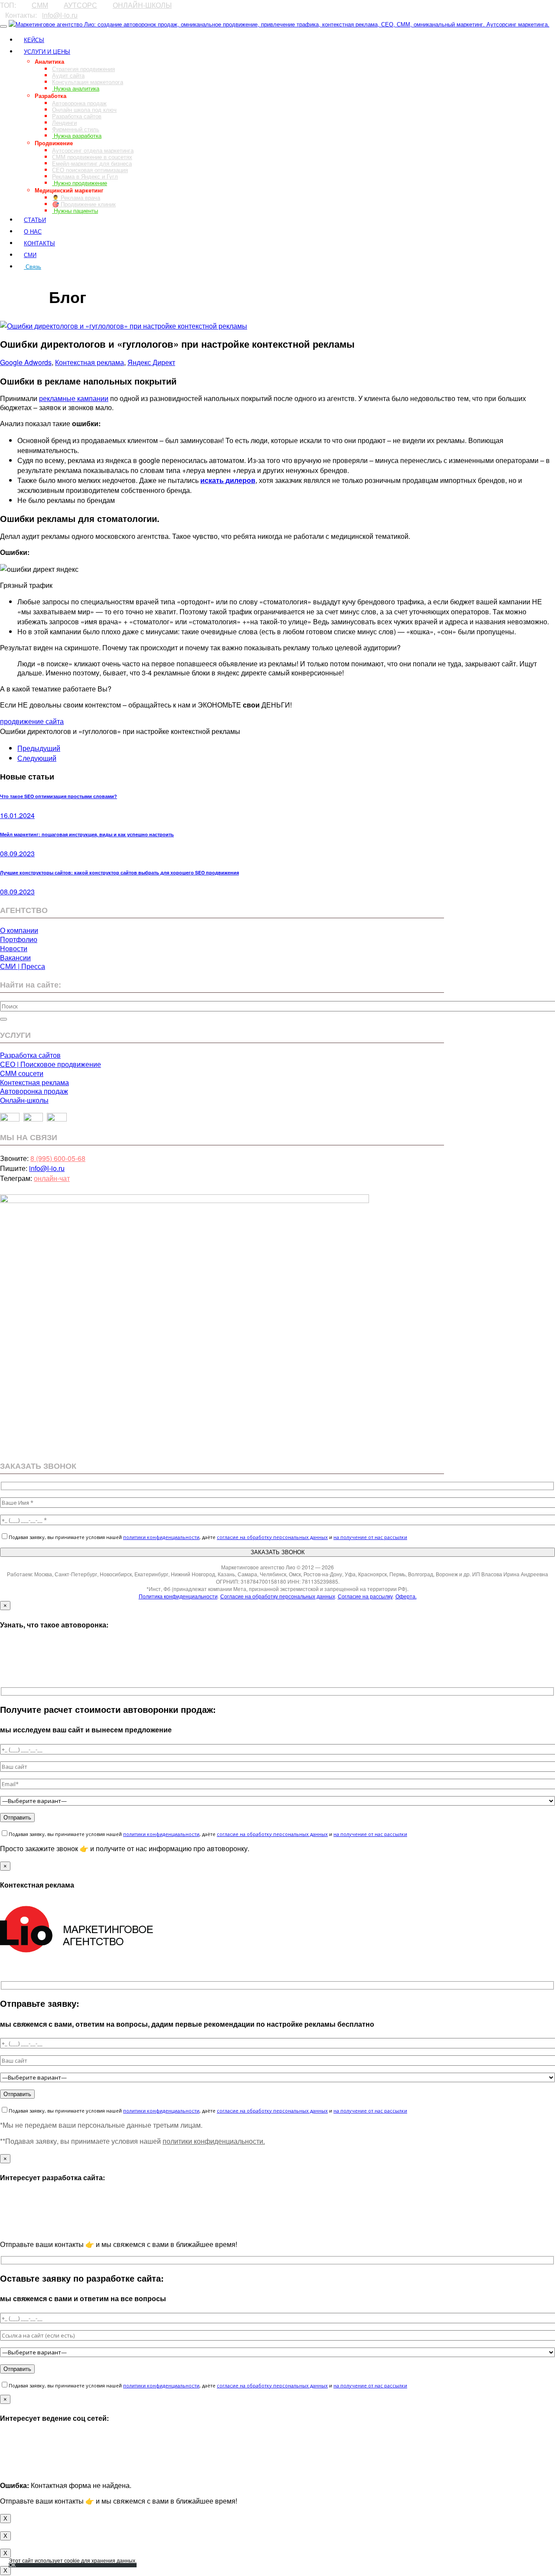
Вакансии (15, 957)
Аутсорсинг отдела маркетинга (93, 150)
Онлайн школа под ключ (84, 109)
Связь (33, 266)
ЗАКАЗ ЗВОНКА (24, 282)
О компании (19, 930)
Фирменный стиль (76, 129)
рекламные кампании (74, 398)
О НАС (33, 231)
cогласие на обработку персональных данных (272, 1537)
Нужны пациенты (75, 210)
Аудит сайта (68, 75)
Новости (14, 948)
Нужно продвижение (80, 183)
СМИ (30, 255)
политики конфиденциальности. (214, 2141)
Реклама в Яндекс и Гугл (85, 176)
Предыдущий (39, 748)
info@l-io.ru (60, 15)
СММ (40, 5)
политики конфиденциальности (161, 1537)
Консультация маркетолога (88, 82)
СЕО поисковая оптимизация (90, 170)
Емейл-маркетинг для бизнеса (92, 163)
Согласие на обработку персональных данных (278, 1596)
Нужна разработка (77, 135)
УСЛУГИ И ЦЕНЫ (47, 51)
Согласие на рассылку (365, 1596)
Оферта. (406, 1596)
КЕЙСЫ (34, 40)
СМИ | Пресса (23, 966)
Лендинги (64, 122)
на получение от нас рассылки (370, 1537)
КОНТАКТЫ (39, 243)
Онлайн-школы (24, 1100)
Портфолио (19, 939)
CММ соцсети (22, 1073)
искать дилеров (228, 480)
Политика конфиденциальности (178, 1596)
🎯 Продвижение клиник (84, 204)
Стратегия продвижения (83, 69)
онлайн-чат (52, 1178)
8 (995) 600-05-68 (58, 1158)
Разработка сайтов (77, 116)
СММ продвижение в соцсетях (92, 157)
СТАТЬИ (35, 220)
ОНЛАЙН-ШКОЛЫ (142, 5)
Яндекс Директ (151, 362)
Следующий (37, 758)
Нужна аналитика (76, 88)
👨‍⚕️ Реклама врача (76, 197)
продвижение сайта (32, 721)
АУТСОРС (80, 5)
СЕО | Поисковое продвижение (51, 1064)
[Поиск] (3, 1019)
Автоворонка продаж (79, 103)
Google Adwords (26, 362)
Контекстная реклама (90, 362)
